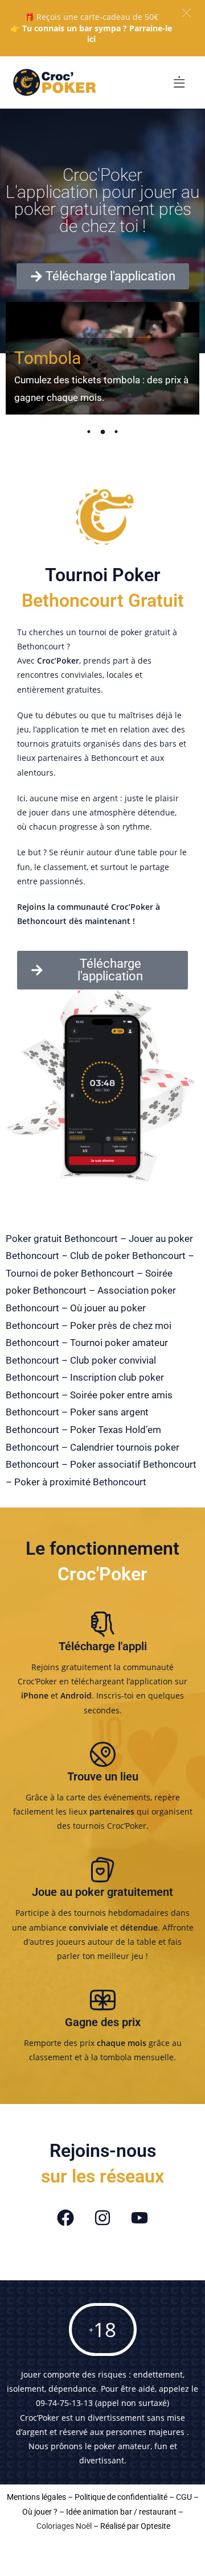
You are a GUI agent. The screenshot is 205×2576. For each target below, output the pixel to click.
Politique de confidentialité (121, 2497)
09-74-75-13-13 (64, 2403)
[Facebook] (65, 2218)
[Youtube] (140, 2218)
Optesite (155, 2526)
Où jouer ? (40, 2512)
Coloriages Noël (64, 2526)
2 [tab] (102, 432)
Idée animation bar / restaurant (121, 2512)
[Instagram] (102, 2218)
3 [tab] (116, 432)
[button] (186, 13)
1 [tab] (89, 432)
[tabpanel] (102, 358)
